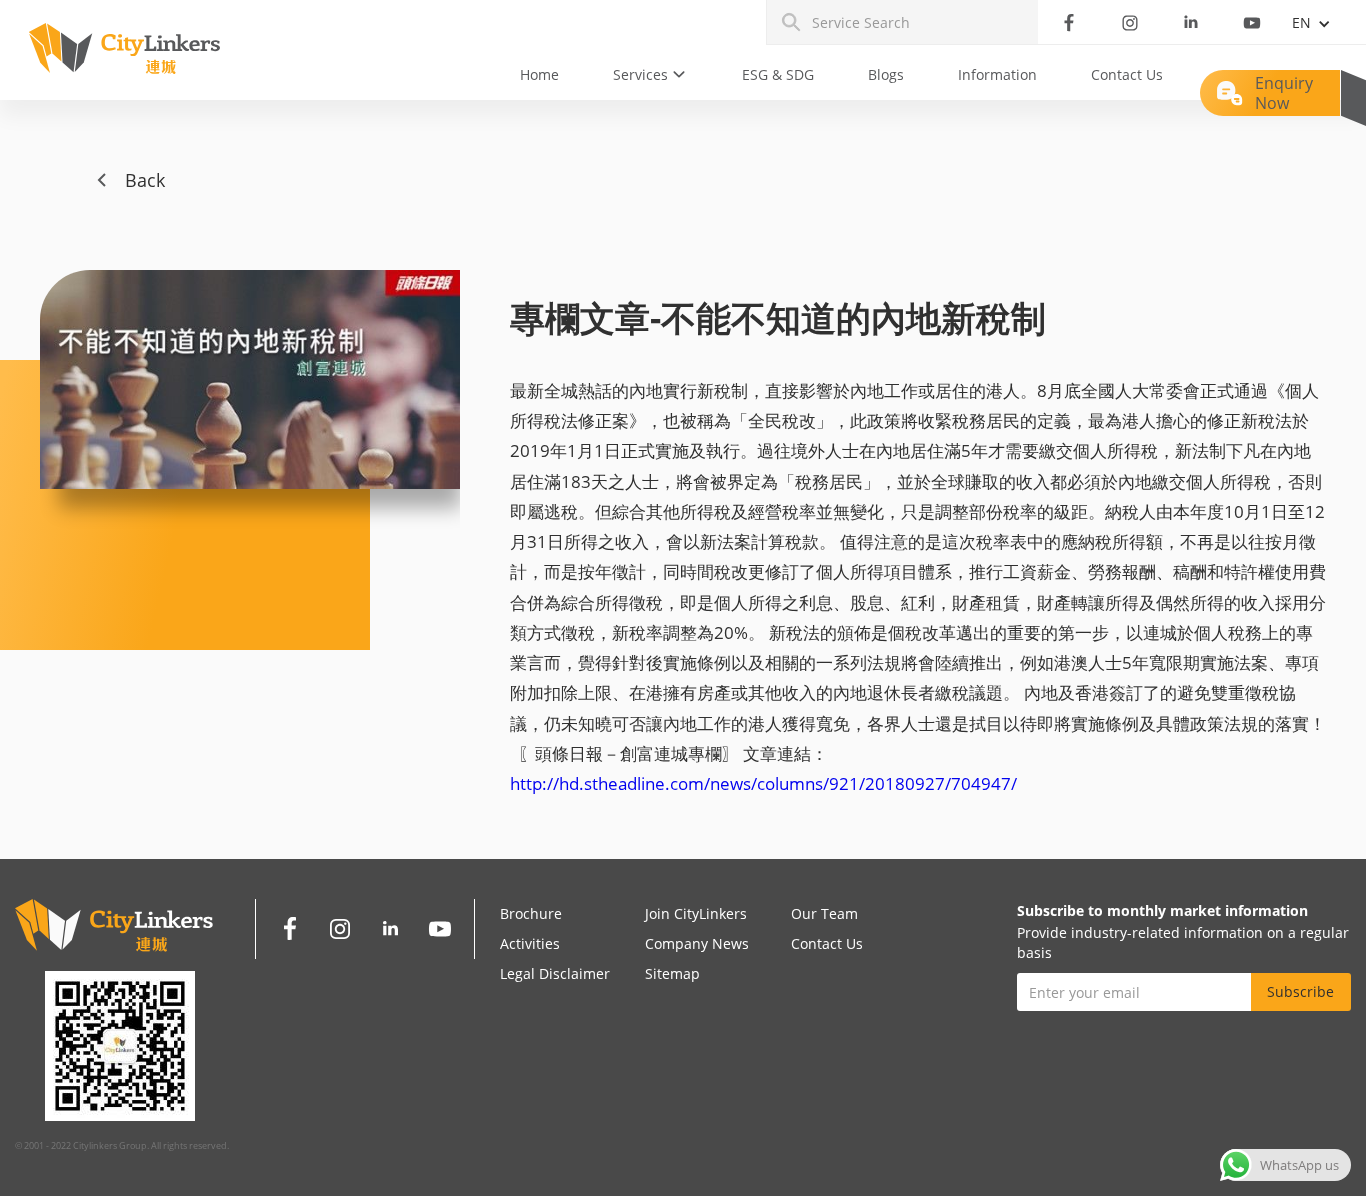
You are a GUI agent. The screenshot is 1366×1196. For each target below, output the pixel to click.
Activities (530, 943)
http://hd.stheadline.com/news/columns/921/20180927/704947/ (763, 783)
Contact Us (1127, 74)
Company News (697, 943)
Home (539, 74)
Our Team (824, 913)
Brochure (531, 913)
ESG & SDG (778, 74)
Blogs (886, 74)
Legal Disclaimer (555, 973)
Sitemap (672, 973)
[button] (650, 75)
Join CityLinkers (696, 913)
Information (997, 74)
